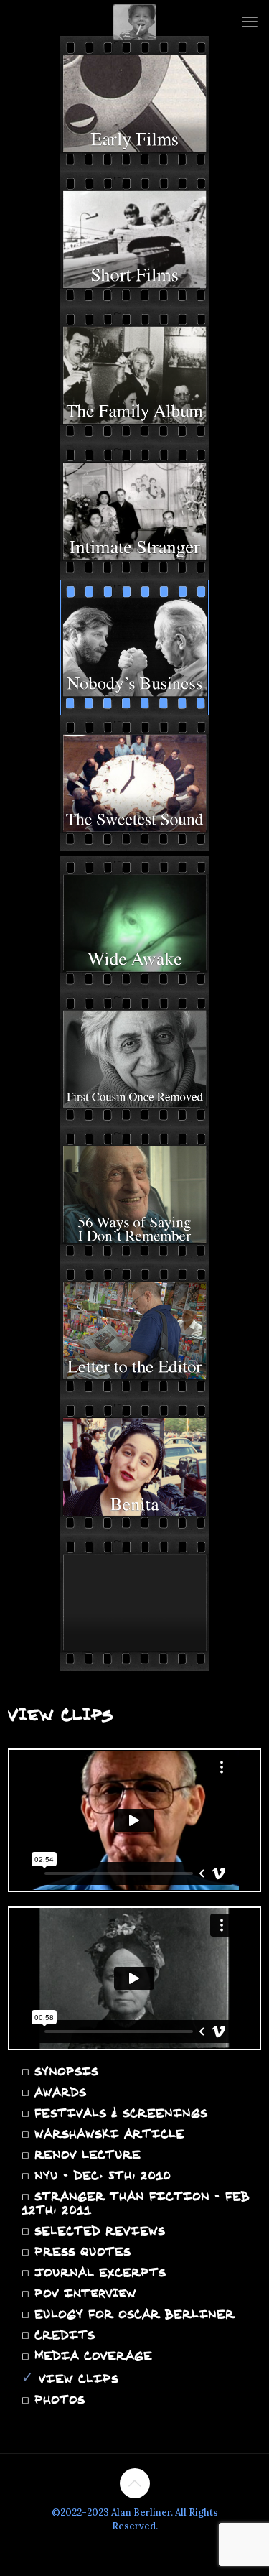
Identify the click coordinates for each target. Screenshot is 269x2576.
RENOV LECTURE (85, 2154)
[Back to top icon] (135, 2483)
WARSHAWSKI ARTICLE (107, 2133)
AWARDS (58, 2092)
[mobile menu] (250, 22)
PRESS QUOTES (80, 2251)
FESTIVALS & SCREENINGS (118, 2113)
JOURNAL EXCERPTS (98, 2272)
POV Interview (83, 2293)
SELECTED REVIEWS (97, 2230)
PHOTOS (57, 2399)
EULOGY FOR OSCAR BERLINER (132, 2314)
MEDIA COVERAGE (91, 2355)
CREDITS (62, 2335)
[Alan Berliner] (134, 22)
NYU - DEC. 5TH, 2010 (100, 2175)
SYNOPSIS (64, 2071)
